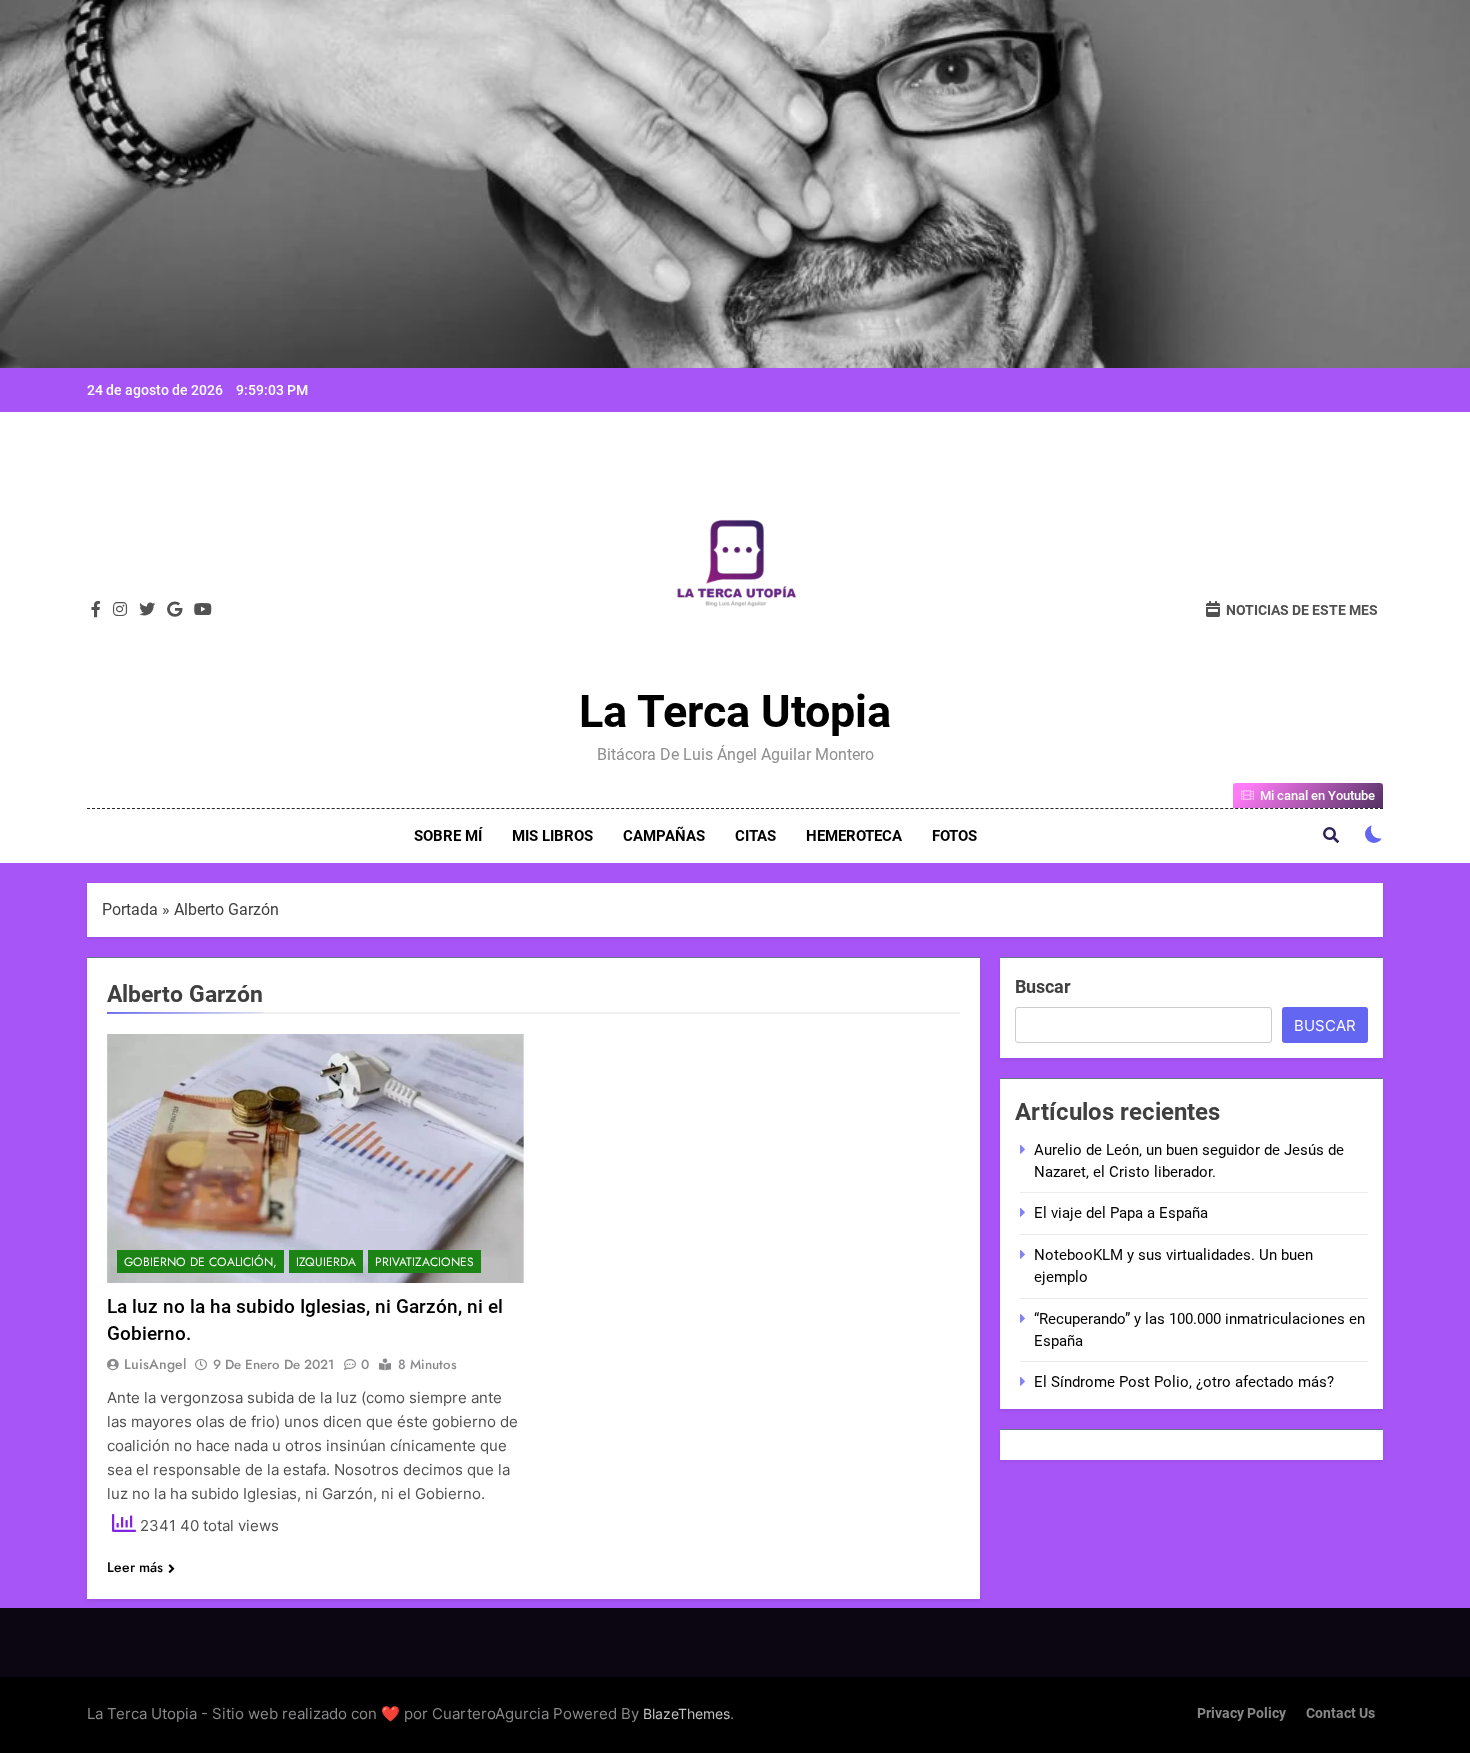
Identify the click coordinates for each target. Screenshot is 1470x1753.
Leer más (135, 1567)
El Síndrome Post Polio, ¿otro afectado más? (1184, 1382)
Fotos (954, 836)
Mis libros (552, 836)
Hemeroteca (854, 836)
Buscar (1043, 986)
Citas (755, 836)
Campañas (664, 836)
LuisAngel (155, 1364)
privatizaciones (424, 1262)
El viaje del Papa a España (1121, 1213)
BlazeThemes (686, 1713)
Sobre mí (448, 836)
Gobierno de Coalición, (200, 1262)
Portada (130, 909)
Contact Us (1340, 1713)
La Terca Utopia (735, 711)
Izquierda (326, 1262)
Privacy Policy (1241, 1713)
